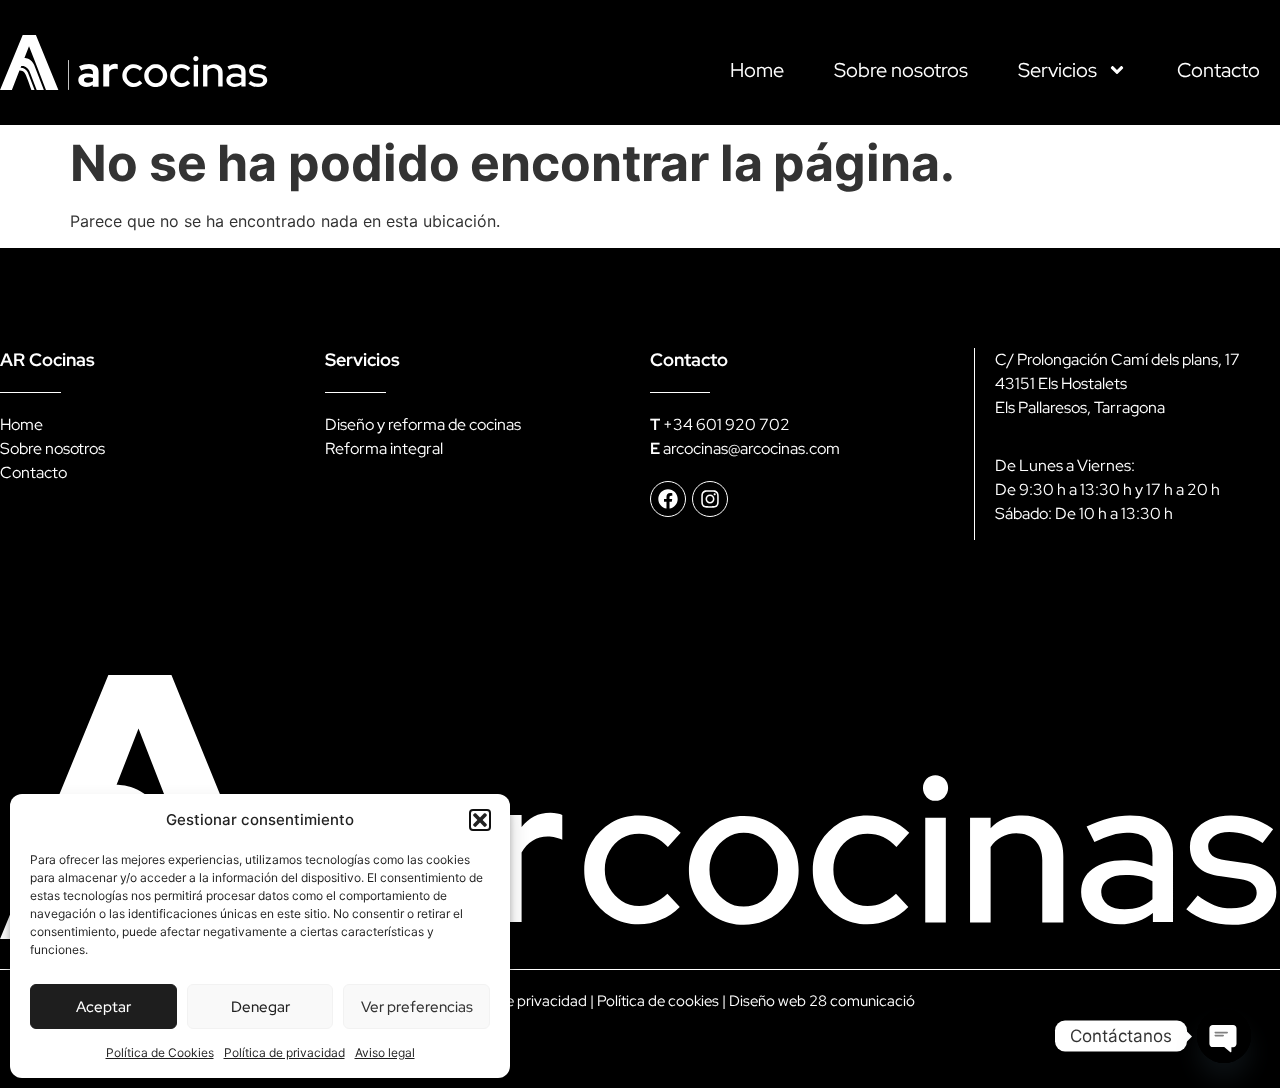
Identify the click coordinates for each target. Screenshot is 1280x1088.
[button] (480, 820)
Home (757, 70)
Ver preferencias (417, 1007)
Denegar (260, 1007)
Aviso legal (385, 1052)
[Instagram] (710, 499)
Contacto (1218, 70)
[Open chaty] (1224, 1036)
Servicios (1057, 70)
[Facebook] (668, 499)
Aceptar (103, 1007)
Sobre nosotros (901, 70)
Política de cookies (658, 1001)
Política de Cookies (160, 1052)
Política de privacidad (284, 1052)
